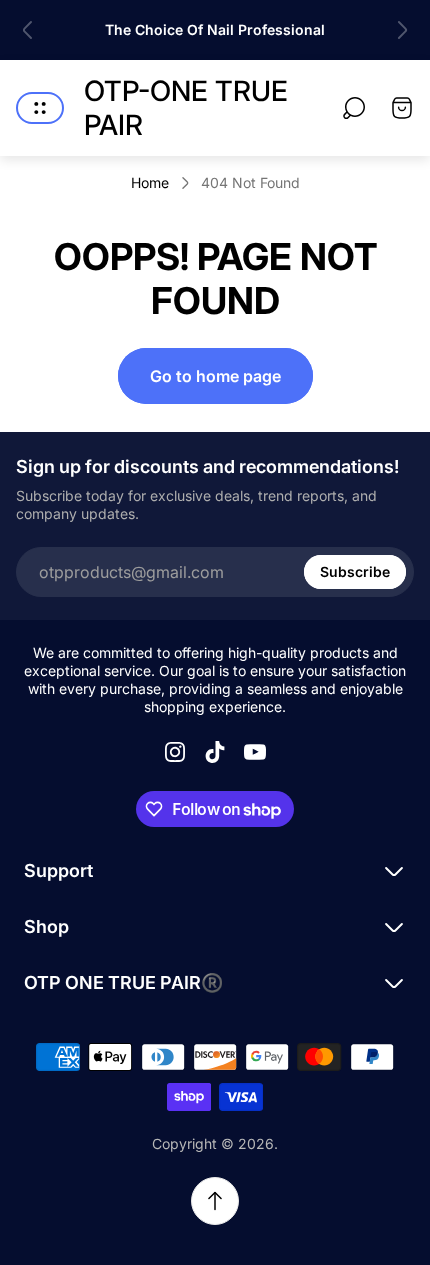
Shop (46, 926)
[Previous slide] (28, 30)
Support (58, 870)
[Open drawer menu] (40, 108)
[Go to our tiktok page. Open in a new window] (215, 752)
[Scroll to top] (215, 1201)
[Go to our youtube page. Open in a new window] (255, 752)
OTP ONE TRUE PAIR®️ (123, 982)
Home (150, 182)
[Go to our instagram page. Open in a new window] (175, 752)
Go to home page (215, 376)
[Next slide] (402, 30)
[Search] (354, 108)
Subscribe (355, 571)
